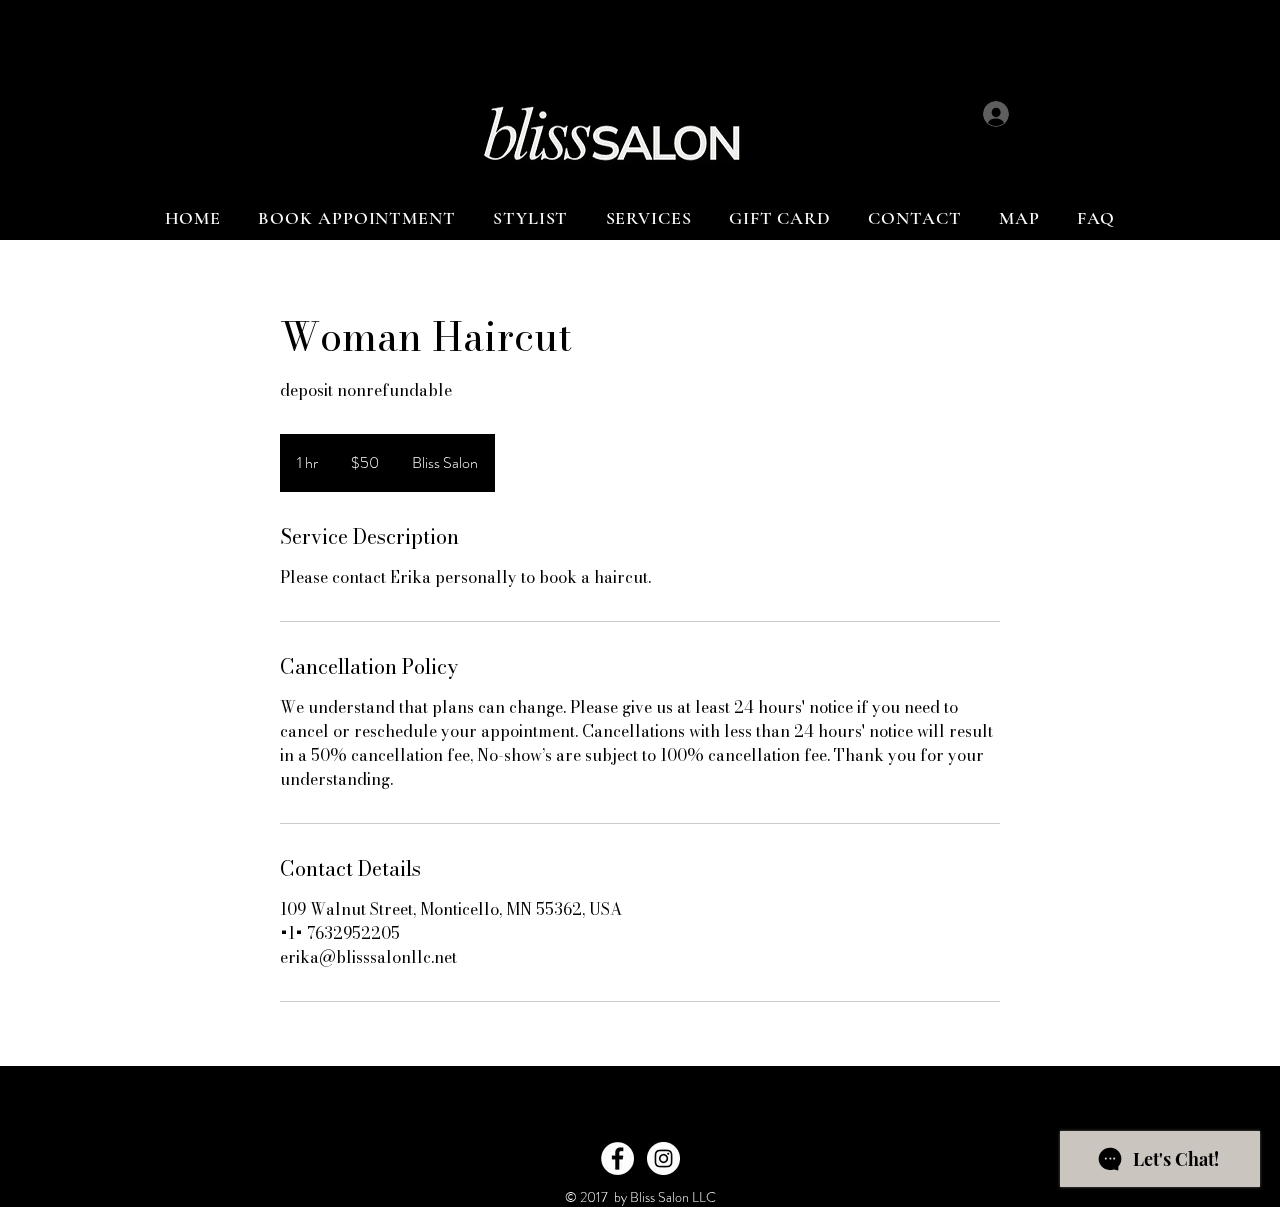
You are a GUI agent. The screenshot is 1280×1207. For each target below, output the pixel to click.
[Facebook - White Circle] (617, 1158)
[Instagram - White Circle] (663, 1158)
